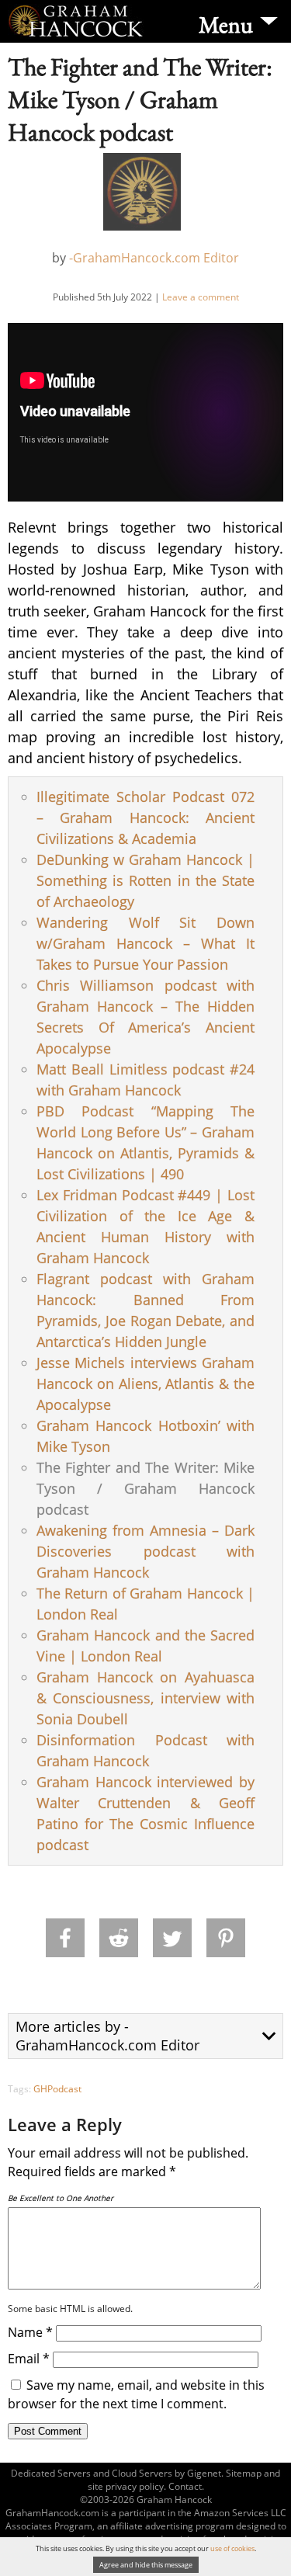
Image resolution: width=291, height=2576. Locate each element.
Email (29, 2359)
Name (30, 2332)
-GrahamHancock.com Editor (154, 258)
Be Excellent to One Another (61, 2198)
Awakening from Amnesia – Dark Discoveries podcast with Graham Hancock (145, 1551)
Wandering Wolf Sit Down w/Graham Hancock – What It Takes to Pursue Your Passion (145, 943)
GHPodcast (57, 2089)
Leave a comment (201, 297)
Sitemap (244, 2473)
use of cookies (232, 2548)
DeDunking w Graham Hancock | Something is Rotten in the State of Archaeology (145, 880)
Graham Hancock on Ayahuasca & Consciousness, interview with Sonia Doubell (145, 1698)
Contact (185, 2486)
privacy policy (135, 2486)
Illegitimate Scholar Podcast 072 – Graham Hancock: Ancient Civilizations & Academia (145, 818)
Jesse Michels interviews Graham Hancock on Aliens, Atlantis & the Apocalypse (145, 1383)
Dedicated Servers (51, 2473)
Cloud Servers (142, 2473)
